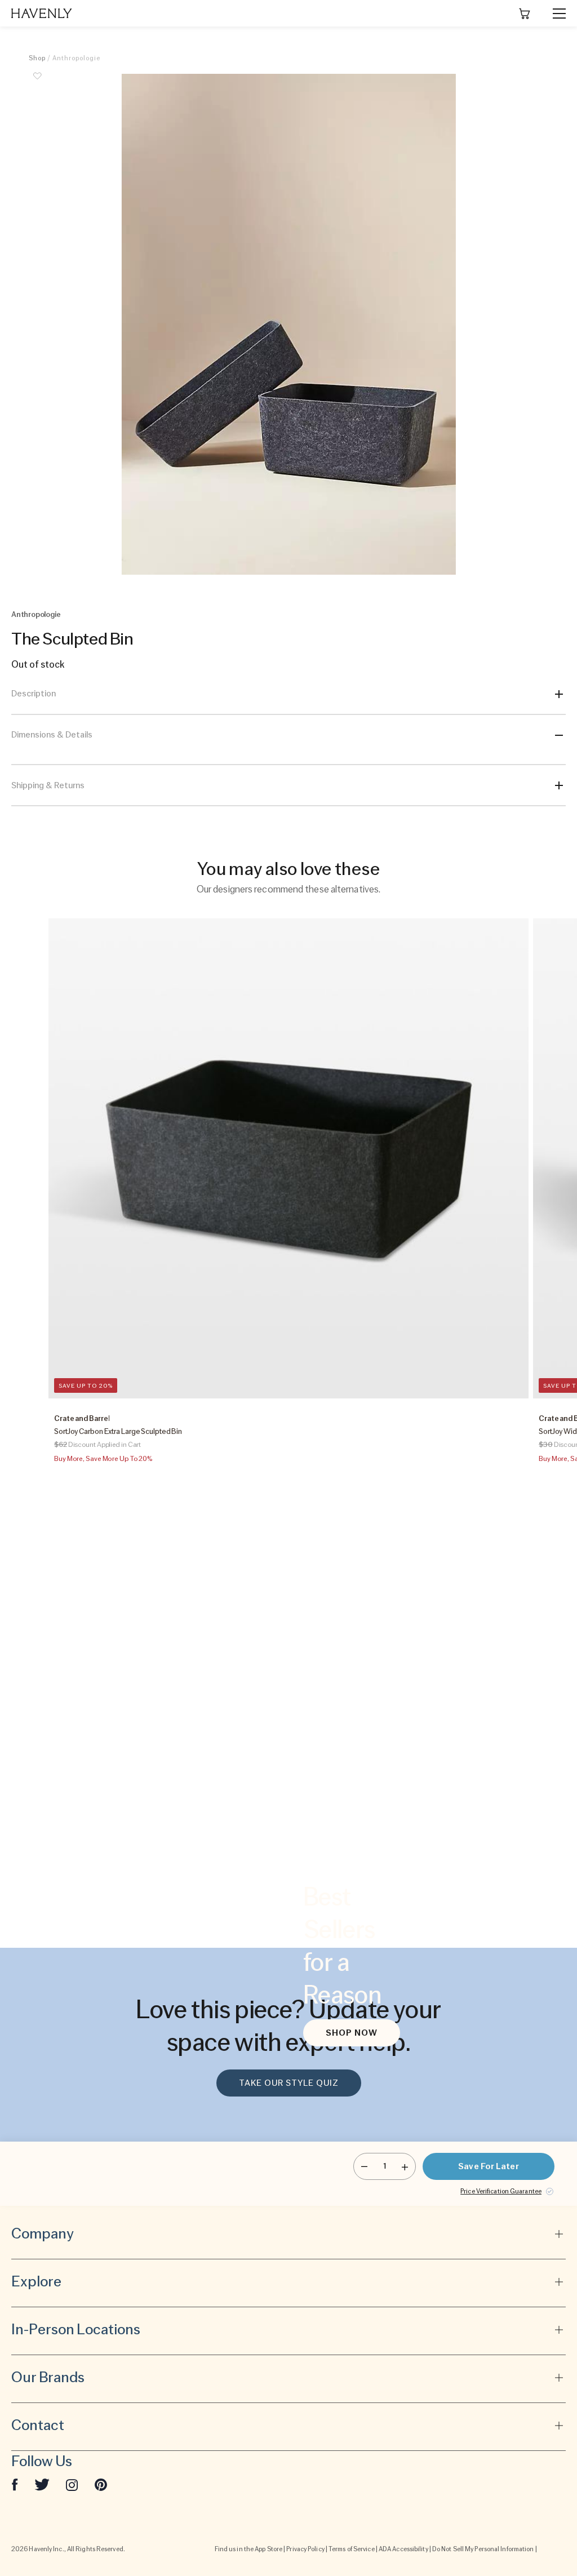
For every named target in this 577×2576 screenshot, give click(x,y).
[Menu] (554, 14)
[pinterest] (101, 2484)
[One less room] (364, 2166)
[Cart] (525, 14)
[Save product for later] (37, 82)
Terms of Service (352, 2549)
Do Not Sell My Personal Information (483, 2549)
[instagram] (72, 2484)
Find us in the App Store (248, 2549)
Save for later (488, 2166)
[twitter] (42, 2484)
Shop (37, 58)
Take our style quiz (289, 2083)
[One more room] (405, 2166)
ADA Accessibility (403, 2549)
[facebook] (15, 2484)
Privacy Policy (305, 2549)
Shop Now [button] (352, 2033)
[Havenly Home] (42, 13)
